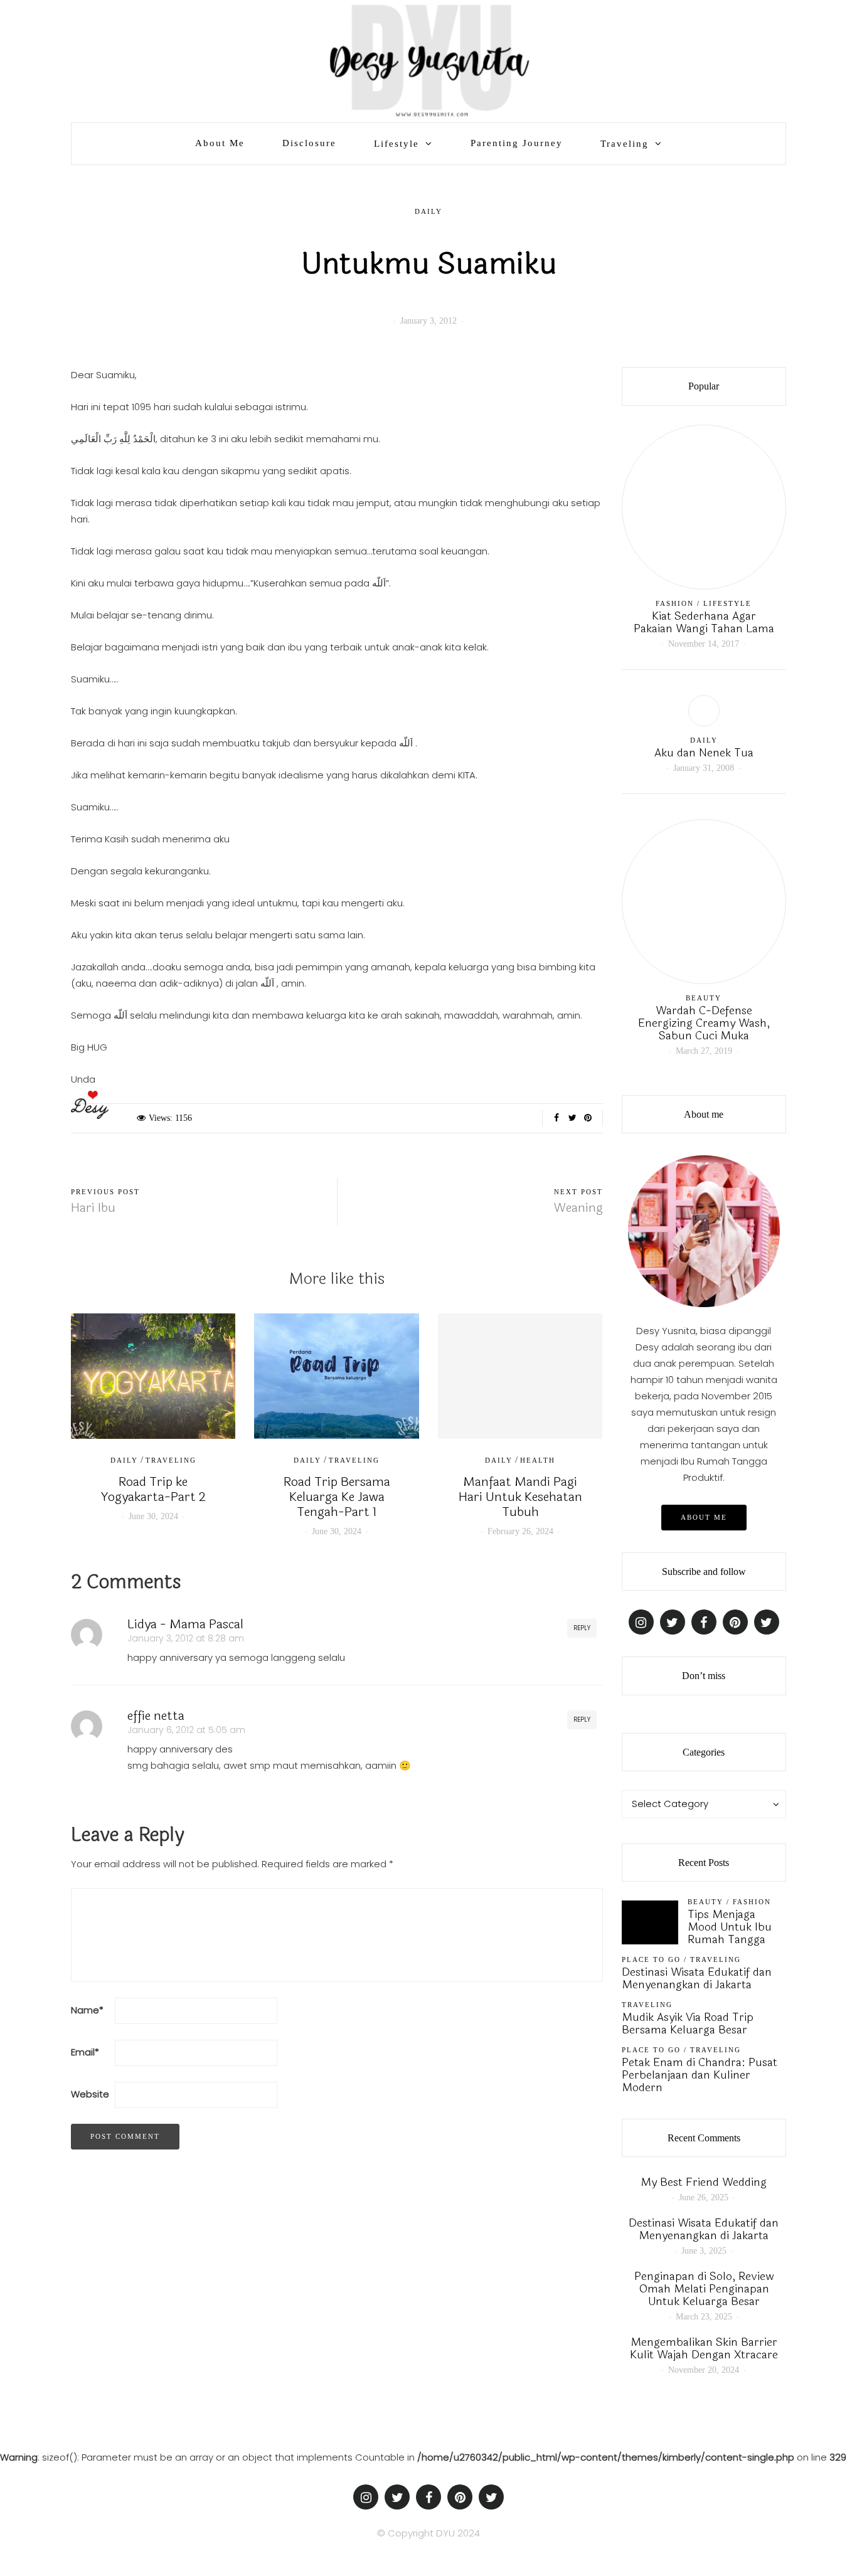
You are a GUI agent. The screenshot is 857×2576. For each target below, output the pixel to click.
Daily (428, 211)
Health (538, 1460)
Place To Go (651, 1959)
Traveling (625, 144)
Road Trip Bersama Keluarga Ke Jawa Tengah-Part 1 (337, 1497)
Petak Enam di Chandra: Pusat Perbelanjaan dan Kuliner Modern (700, 2075)
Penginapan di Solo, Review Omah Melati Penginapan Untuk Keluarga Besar (704, 2289)
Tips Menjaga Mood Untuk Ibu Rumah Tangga (730, 1927)
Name (87, 2010)
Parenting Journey (517, 143)
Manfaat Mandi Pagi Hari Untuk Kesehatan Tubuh (520, 1497)
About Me (220, 143)
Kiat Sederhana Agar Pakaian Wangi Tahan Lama (704, 622)
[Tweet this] (572, 1118)
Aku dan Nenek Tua (704, 753)
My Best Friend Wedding (704, 2182)
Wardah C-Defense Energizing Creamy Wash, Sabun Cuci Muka (704, 1023)
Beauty (704, 998)
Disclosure (309, 143)
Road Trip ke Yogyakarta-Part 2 (153, 1489)
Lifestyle (397, 144)
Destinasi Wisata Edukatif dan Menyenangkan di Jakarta (697, 1978)
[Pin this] (588, 1118)
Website (90, 2094)
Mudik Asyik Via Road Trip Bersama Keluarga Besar (688, 2023)
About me (704, 1517)
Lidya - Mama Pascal (185, 1624)
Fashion (675, 603)
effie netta (156, 1716)
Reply (582, 1628)
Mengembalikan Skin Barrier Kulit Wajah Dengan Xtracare (704, 2348)
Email (85, 2052)
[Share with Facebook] (557, 1118)
